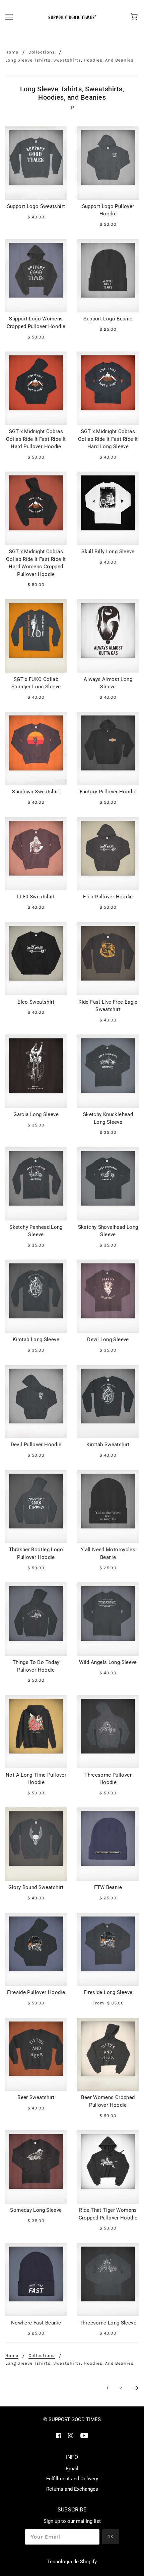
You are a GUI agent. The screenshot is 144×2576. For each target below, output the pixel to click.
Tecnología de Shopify (72, 2562)
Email (72, 2469)
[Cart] (135, 17)
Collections (42, 52)
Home (12, 52)
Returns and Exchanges (72, 2489)
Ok (111, 2537)
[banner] (71, 17)
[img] (59, 2435)
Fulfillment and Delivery (72, 2479)
